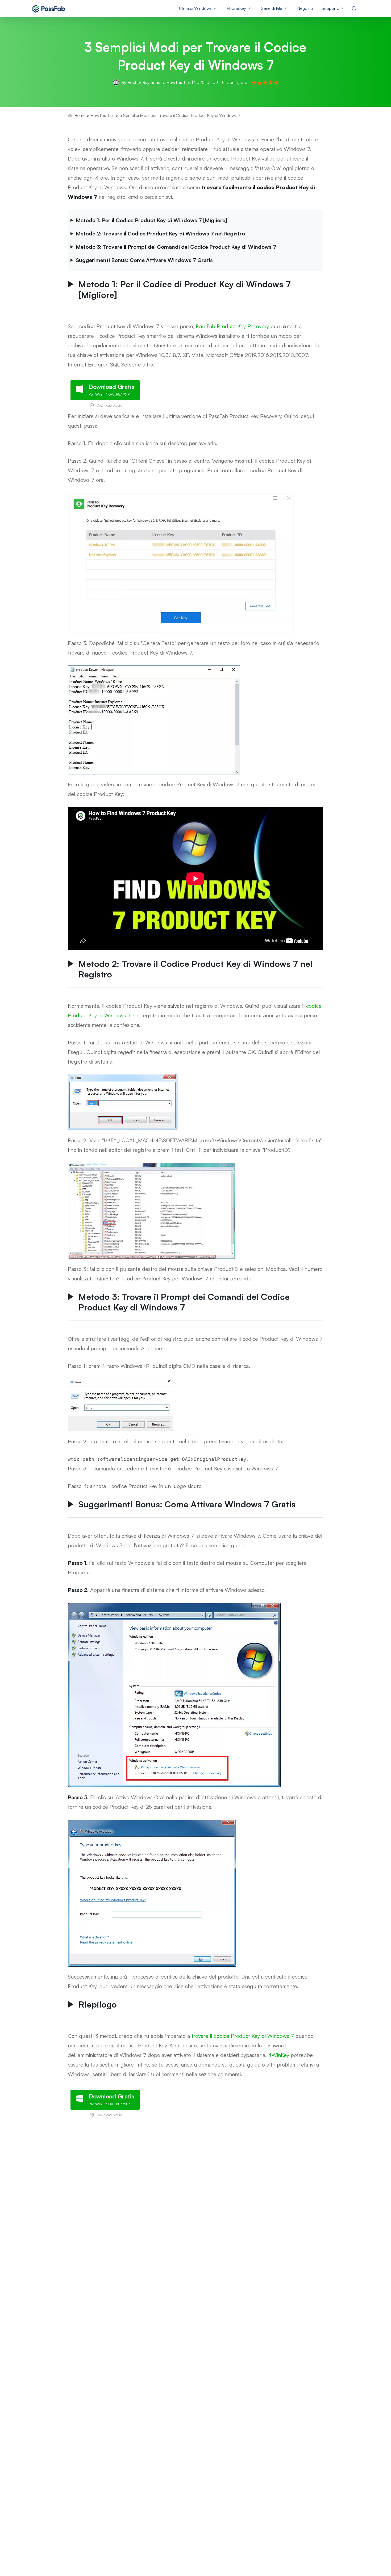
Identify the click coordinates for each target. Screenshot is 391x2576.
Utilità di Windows (195, 8)
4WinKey (279, 2055)
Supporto (330, 8)
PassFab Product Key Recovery (232, 326)
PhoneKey (236, 8)
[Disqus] (195, 2199)
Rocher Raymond (144, 82)
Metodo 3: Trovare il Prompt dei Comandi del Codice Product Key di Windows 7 (176, 247)
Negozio (305, 8)
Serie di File (272, 8)
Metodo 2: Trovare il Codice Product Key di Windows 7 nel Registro (160, 233)
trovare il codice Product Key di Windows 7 (243, 2036)
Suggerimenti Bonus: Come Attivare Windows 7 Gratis (144, 260)
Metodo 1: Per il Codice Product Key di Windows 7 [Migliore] (151, 220)
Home (80, 115)
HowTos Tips (179, 82)
